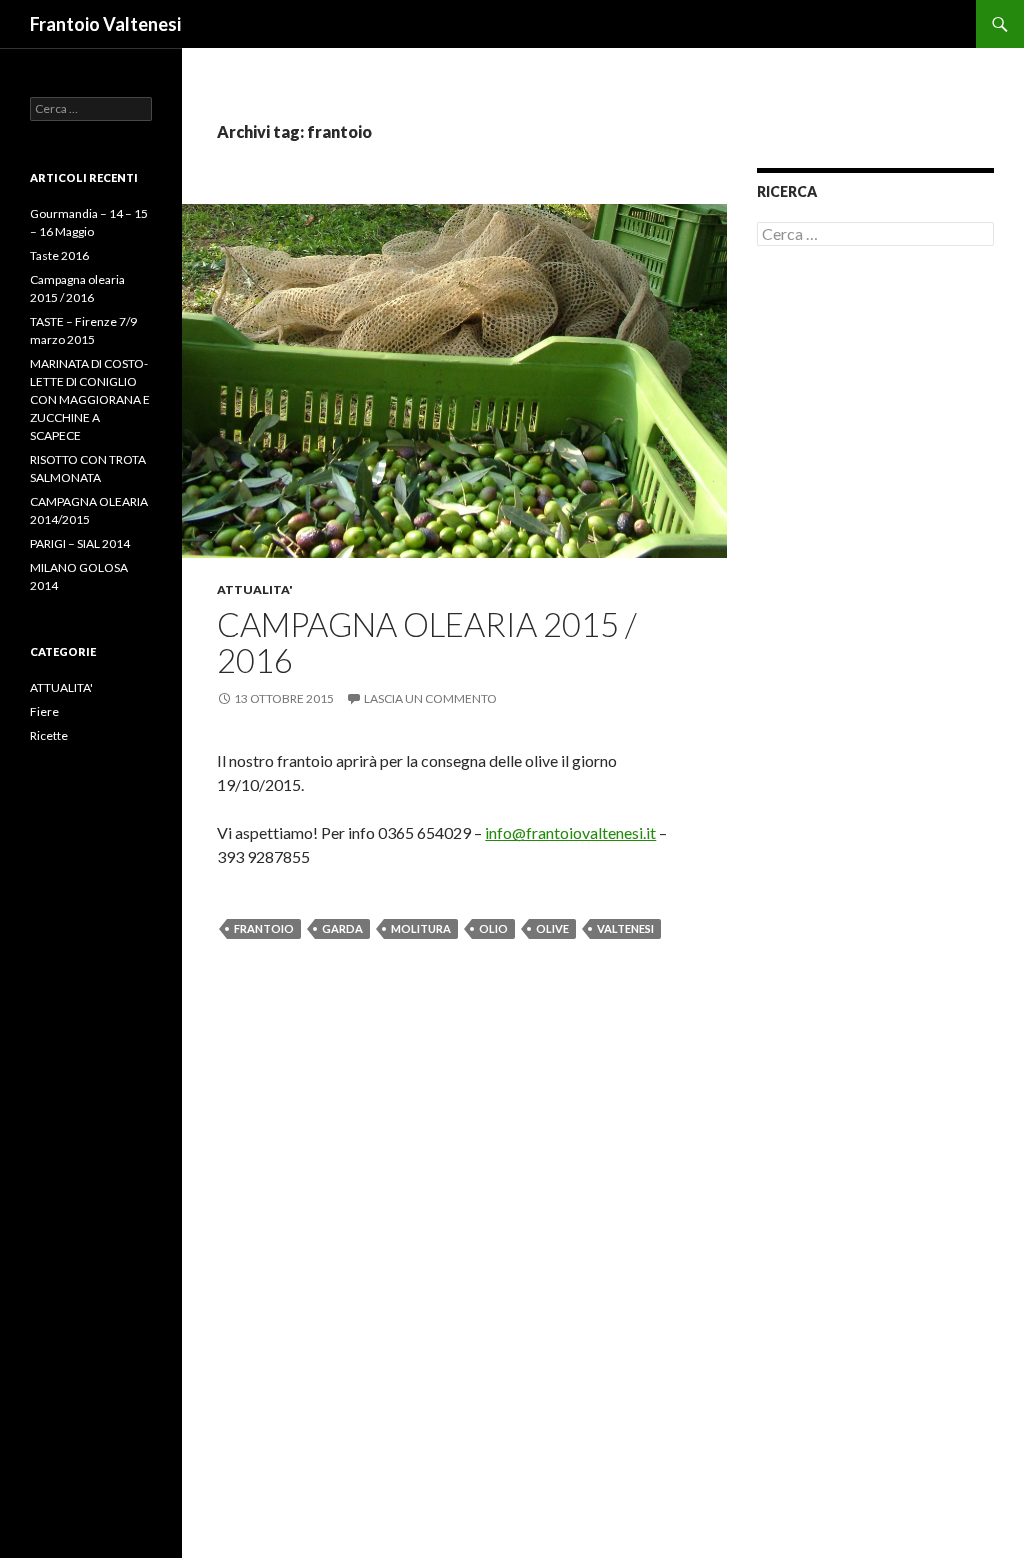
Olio (493, 928)
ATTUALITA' (255, 589)
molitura (421, 928)
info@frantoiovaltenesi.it (570, 832)
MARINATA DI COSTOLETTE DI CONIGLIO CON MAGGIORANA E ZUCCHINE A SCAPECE (90, 399)
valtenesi (625, 928)
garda (342, 928)
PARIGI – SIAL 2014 (80, 543)
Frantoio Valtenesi (105, 24)
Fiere (44, 711)
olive (552, 928)
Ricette (49, 735)
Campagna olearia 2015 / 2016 (427, 642)
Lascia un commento (430, 698)
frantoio (264, 928)
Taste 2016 (59, 255)
